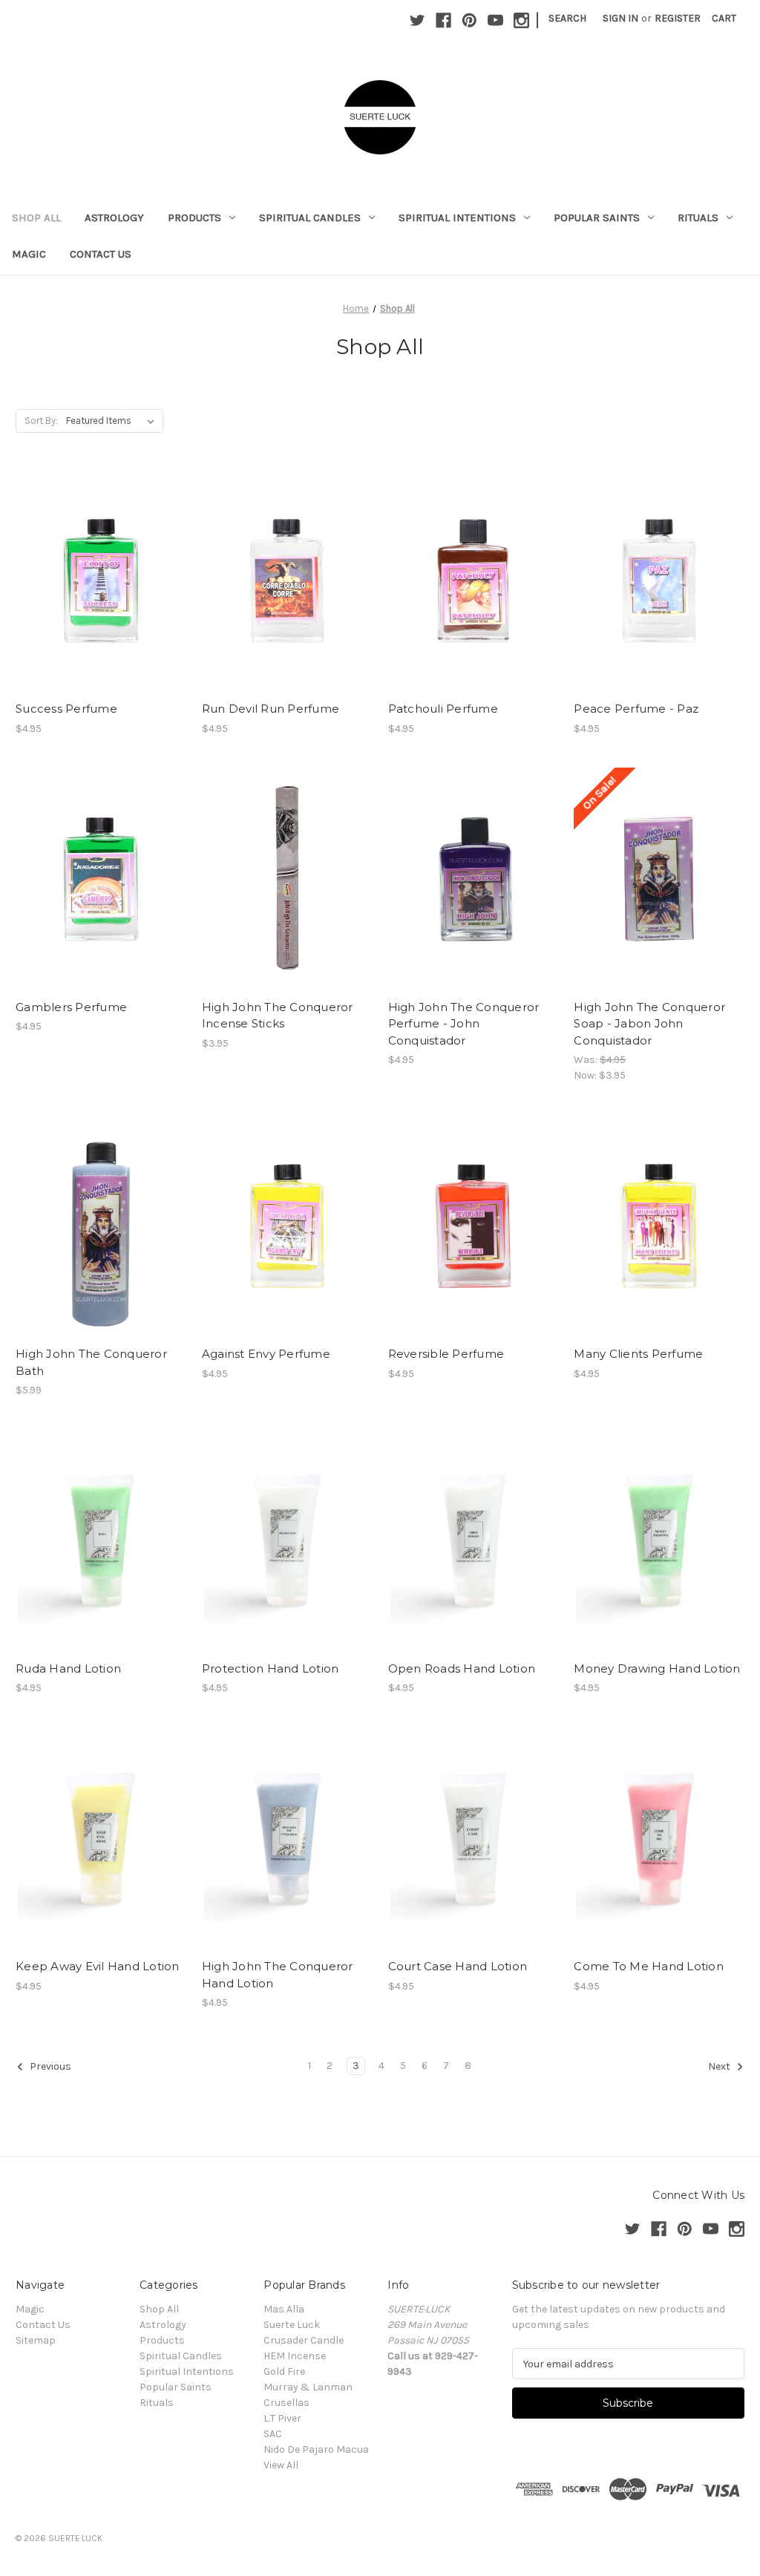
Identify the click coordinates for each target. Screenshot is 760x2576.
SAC (273, 2434)
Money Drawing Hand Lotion (657, 1668)
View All (281, 2465)
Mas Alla (284, 2309)
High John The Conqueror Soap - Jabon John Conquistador (649, 1024)
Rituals (698, 218)
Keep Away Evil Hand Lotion (98, 1966)
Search (567, 18)
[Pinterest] (469, 20)
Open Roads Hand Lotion (462, 1668)
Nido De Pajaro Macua (316, 2449)
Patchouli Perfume (443, 709)
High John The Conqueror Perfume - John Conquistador (464, 1024)
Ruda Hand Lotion (68, 1668)
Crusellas (286, 2403)
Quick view (98, 555)
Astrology (114, 218)
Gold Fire (284, 2371)
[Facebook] (443, 20)
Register (678, 18)
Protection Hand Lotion (271, 1668)
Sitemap (36, 2340)
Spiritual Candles (310, 218)
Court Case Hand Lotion (458, 1966)
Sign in (620, 18)
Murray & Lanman (308, 2387)
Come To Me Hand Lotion (649, 1966)
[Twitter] (417, 20)
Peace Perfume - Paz (636, 709)
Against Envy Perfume (266, 1354)
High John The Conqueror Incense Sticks (278, 1016)
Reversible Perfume (446, 1354)
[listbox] (113, 421)
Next (720, 2067)
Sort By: (41, 421)
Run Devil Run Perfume (271, 709)
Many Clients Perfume (638, 1354)
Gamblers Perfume (71, 1007)
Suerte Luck (292, 2325)
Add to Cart (101, 607)
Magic (29, 254)
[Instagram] (521, 20)
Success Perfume (66, 709)
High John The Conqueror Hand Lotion (278, 1975)
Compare (96, 581)
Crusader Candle (304, 2340)
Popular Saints (597, 218)
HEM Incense (295, 2356)
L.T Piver (282, 2418)
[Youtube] (495, 20)
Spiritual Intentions (457, 218)
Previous (49, 2067)
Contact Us (101, 254)
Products (194, 218)
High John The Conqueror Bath (91, 1362)
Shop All (36, 218)
